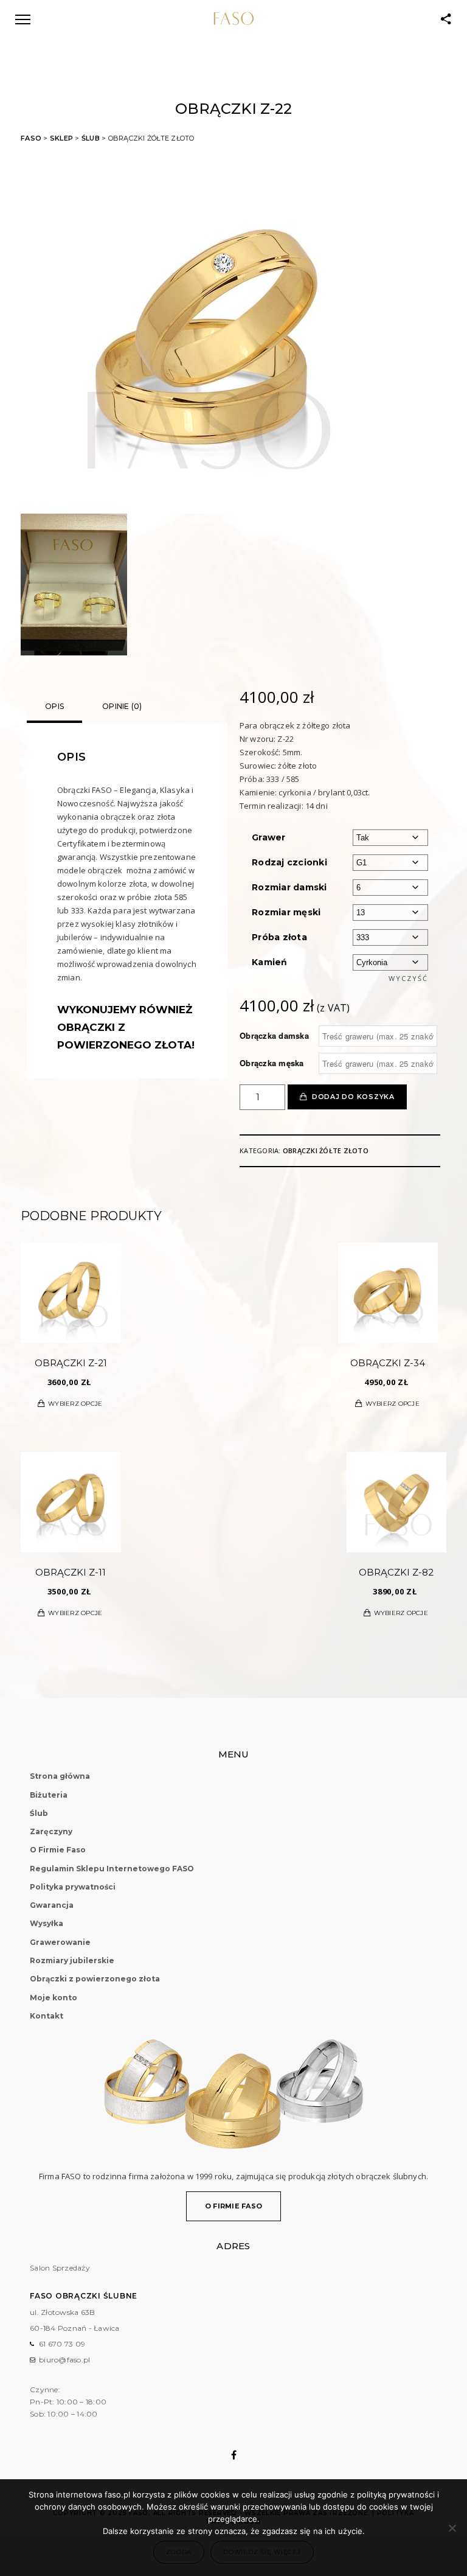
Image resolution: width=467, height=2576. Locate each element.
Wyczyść (408, 978)
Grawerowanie (60, 1942)
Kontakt (47, 2016)
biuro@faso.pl (64, 2360)
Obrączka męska (272, 1063)
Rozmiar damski (289, 887)
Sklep (61, 138)
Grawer (269, 837)
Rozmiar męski (286, 912)
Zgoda (179, 2552)
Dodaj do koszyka (353, 1097)
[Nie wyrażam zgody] (452, 2528)
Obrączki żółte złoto (326, 1150)
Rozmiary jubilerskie (72, 1960)
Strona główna (60, 1776)
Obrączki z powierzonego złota (95, 1979)
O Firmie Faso (58, 1850)
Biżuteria (49, 1795)
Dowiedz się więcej (262, 2552)
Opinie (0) (122, 706)
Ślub (91, 138)
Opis (54, 706)
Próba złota (279, 937)
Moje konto (54, 1998)
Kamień (270, 962)
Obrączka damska (274, 1036)
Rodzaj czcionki (289, 862)
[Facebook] (234, 2455)
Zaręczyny (51, 1831)
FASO (31, 138)
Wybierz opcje (75, 1404)
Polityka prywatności (73, 1887)
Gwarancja (52, 1905)
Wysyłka (47, 1923)
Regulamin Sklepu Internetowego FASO (112, 1869)
